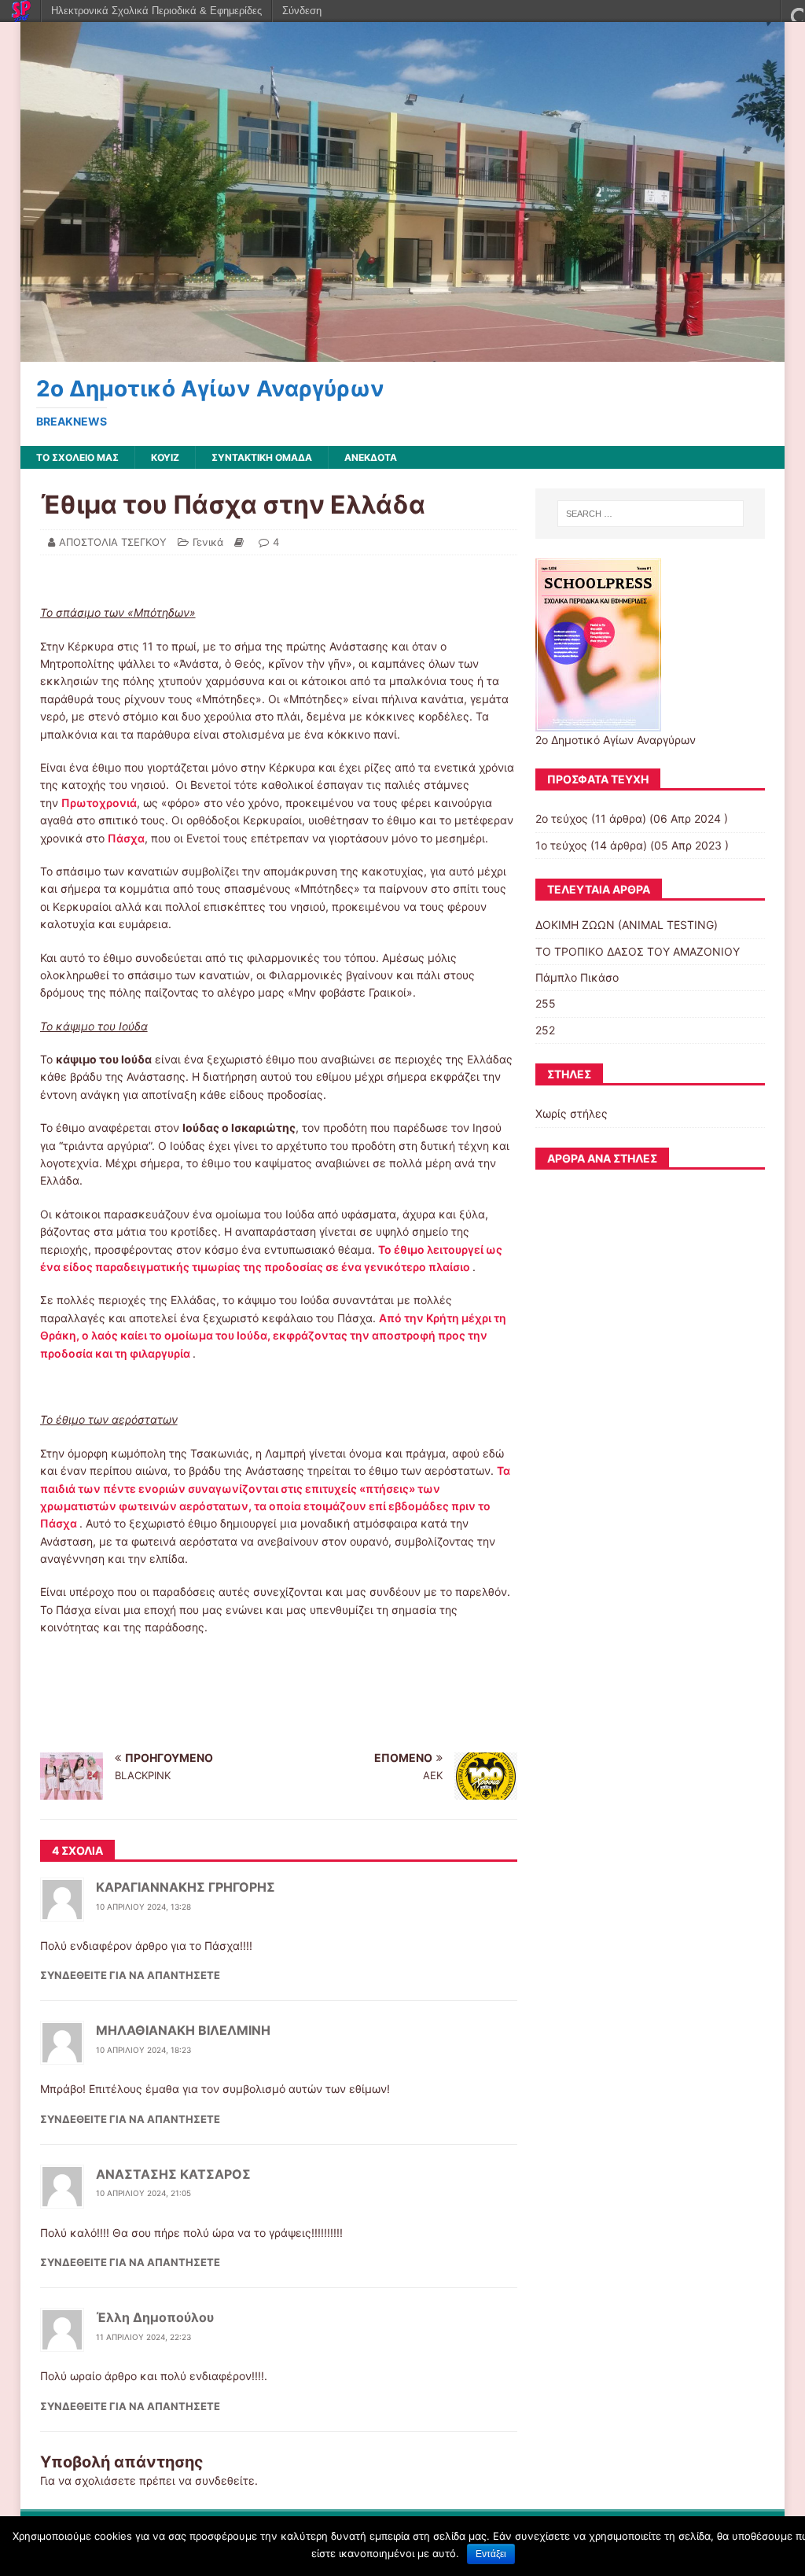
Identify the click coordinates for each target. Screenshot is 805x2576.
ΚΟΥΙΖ (165, 457)
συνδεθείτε (225, 2480)
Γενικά (208, 542)
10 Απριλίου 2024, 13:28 (143, 1907)
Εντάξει (491, 2554)
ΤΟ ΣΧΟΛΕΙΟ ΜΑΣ (77, 457)
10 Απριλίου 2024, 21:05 (143, 2193)
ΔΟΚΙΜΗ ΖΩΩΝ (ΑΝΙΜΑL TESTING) (627, 925)
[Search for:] (651, 514)
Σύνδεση (302, 11)
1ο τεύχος (561, 845)
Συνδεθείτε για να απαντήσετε (130, 1975)
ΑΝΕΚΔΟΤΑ (371, 457)
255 (546, 1003)
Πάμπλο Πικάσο (577, 977)
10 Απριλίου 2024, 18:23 (143, 2050)
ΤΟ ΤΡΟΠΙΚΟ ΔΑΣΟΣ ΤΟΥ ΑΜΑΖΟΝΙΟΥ (638, 951)
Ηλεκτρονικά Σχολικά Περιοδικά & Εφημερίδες (156, 11)
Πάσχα (126, 838)
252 (545, 1030)
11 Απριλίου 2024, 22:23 (143, 2337)
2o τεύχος (562, 818)
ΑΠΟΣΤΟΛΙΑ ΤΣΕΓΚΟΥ (113, 542)
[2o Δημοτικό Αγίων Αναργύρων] (403, 353)
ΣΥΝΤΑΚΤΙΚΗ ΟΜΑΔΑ (262, 457)
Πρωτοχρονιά (99, 803)
